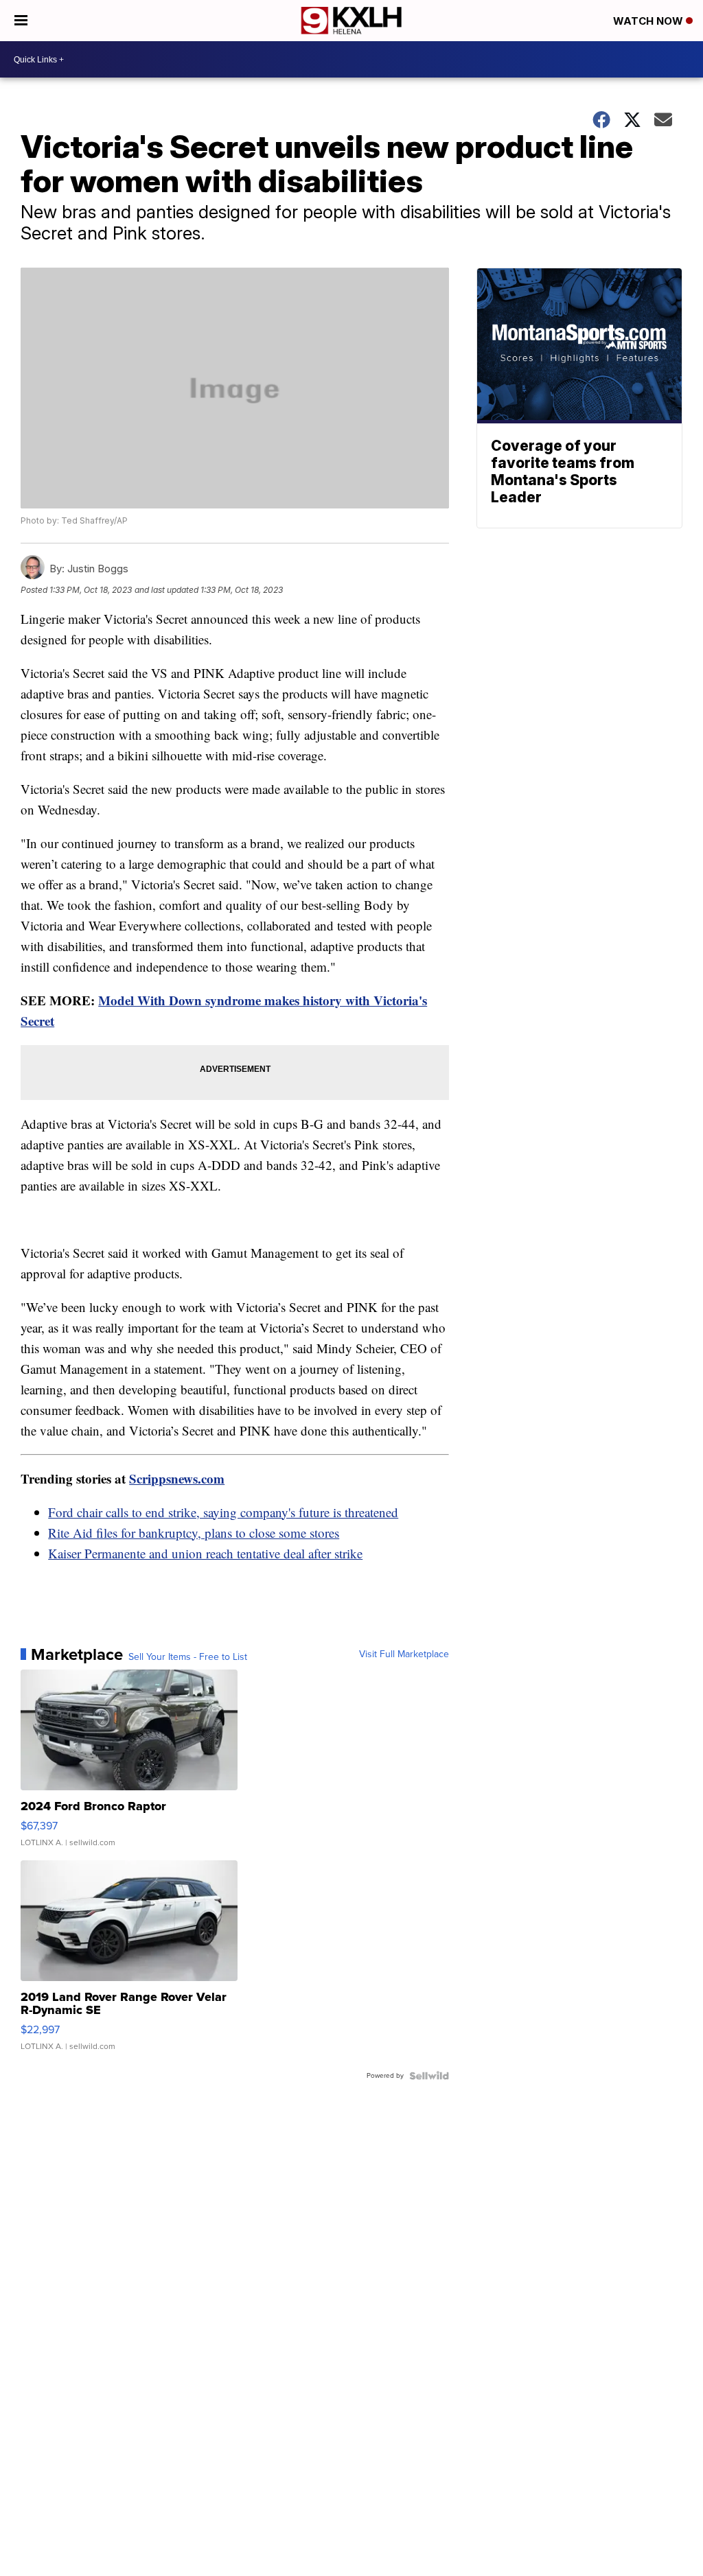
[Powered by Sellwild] (429, 2076)
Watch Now (649, 21)
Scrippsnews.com (177, 1478)
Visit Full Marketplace (404, 1654)
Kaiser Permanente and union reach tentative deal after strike (205, 1553)
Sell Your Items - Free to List (188, 1657)
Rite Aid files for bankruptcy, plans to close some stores (194, 1533)
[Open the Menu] (21, 21)
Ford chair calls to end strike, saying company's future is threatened (223, 1512)
